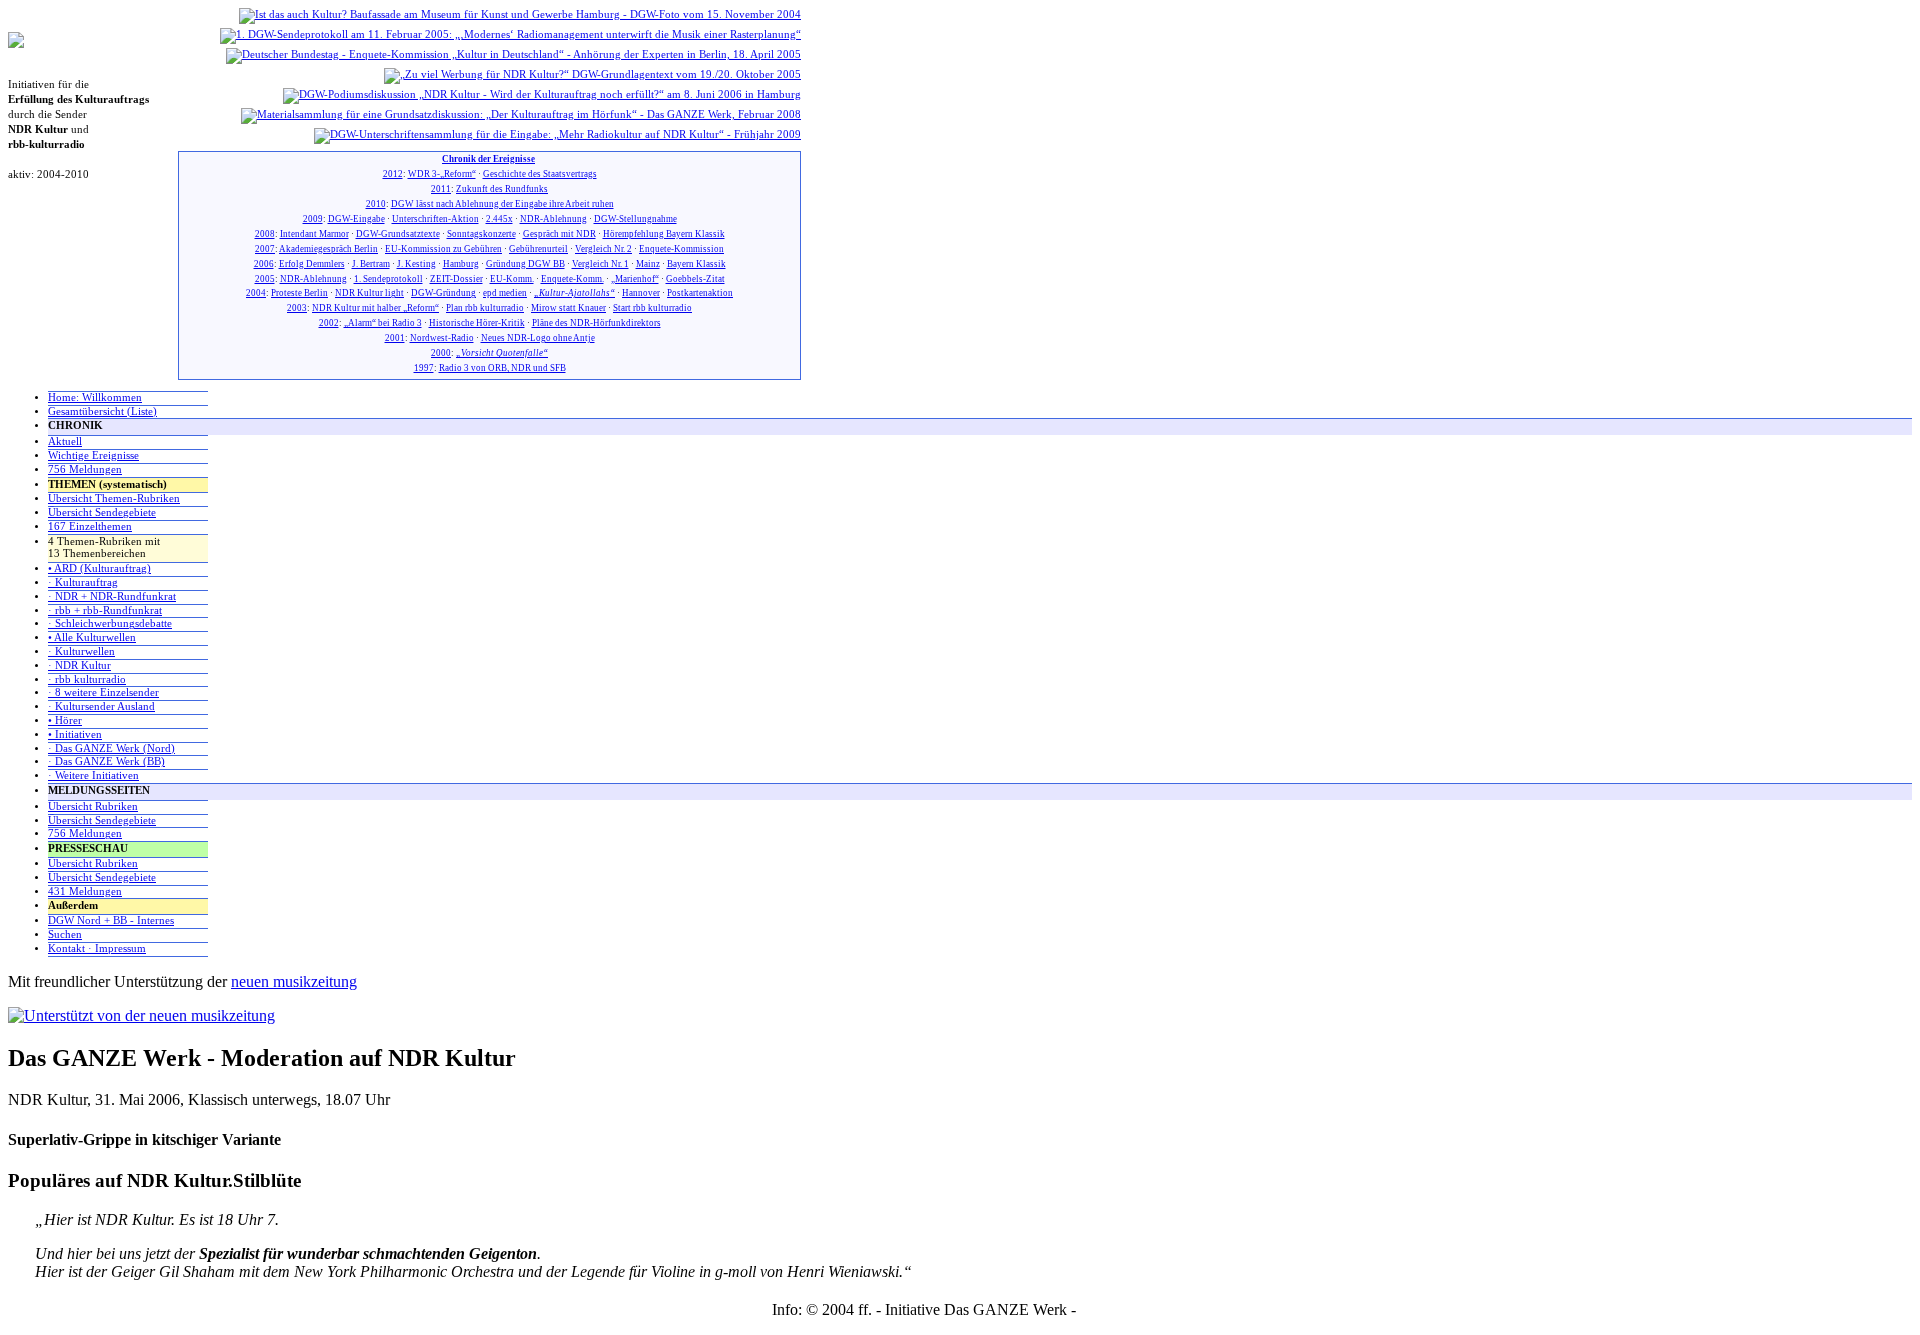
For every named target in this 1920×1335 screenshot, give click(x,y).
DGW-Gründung (443, 293)
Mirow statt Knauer (568, 308)
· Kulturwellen (81, 651)
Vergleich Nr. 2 (603, 249)
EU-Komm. (512, 279)
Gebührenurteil (538, 249)
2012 (393, 174)
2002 (329, 323)
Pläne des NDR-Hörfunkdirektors (596, 323)
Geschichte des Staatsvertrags (540, 174)
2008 (265, 234)
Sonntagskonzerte (481, 234)
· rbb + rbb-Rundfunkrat (105, 610)
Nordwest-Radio (442, 338)
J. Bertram (371, 264)
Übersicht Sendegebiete (102, 512)
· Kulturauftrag (83, 582)
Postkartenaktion (700, 293)
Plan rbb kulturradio (485, 308)
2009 (313, 219)
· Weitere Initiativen (93, 775)
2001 (395, 338)
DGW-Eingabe (356, 219)
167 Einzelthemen (90, 526)
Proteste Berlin (299, 293)
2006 (264, 264)
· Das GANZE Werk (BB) (106, 761)
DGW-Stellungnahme (635, 219)
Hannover (641, 293)
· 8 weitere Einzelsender (103, 692)
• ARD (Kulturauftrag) (99, 568)
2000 (441, 353)
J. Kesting (416, 264)
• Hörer (65, 720)
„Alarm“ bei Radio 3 (383, 323)
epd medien (505, 293)
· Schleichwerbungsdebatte (110, 623)
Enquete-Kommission (681, 249)
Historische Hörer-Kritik (477, 323)
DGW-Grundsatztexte (398, 234)
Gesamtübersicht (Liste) (102, 411)
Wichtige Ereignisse (93, 455)
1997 (424, 368)
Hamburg (461, 264)
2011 (441, 189)
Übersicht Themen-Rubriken (114, 498)
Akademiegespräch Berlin (328, 249)
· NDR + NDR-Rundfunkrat (112, 596)
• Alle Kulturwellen (92, 637)
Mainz (648, 264)
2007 (265, 249)
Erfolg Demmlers (312, 264)
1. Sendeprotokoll (388, 279)
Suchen (65, 934)
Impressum (1114, 1309)
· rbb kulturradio (87, 679)
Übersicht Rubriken (93, 806)
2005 (265, 279)
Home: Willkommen (95, 397)
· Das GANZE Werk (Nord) (111, 748)
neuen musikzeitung (294, 981)
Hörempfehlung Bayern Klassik (664, 234)
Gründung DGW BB (525, 264)
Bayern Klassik (696, 264)
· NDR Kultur (79, 665)
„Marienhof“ (635, 279)
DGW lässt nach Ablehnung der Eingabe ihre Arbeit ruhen (502, 204)
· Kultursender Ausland (101, 706)
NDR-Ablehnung (553, 219)
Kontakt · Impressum (97, 948)
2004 (256, 293)
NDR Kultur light (369, 293)
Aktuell (65, 441)
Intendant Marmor (314, 234)
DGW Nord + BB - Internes (111, 920)
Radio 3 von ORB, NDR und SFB (502, 368)
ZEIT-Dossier (456, 279)
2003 (297, 308)
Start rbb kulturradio (652, 308)
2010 (376, 204)
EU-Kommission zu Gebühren (443, 249)
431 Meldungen (85, 891)
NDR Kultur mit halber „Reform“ (375, 308)
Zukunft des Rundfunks (502, 189)
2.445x (499, 219)
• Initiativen (75, 734)
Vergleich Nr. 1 (600, 264)
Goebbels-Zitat (695, 279)
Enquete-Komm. (572, 279)
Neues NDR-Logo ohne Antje (538, 338)
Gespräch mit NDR (559, 234)
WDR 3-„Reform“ (442, 174)
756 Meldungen (85, 469)
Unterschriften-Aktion (435, 219)
